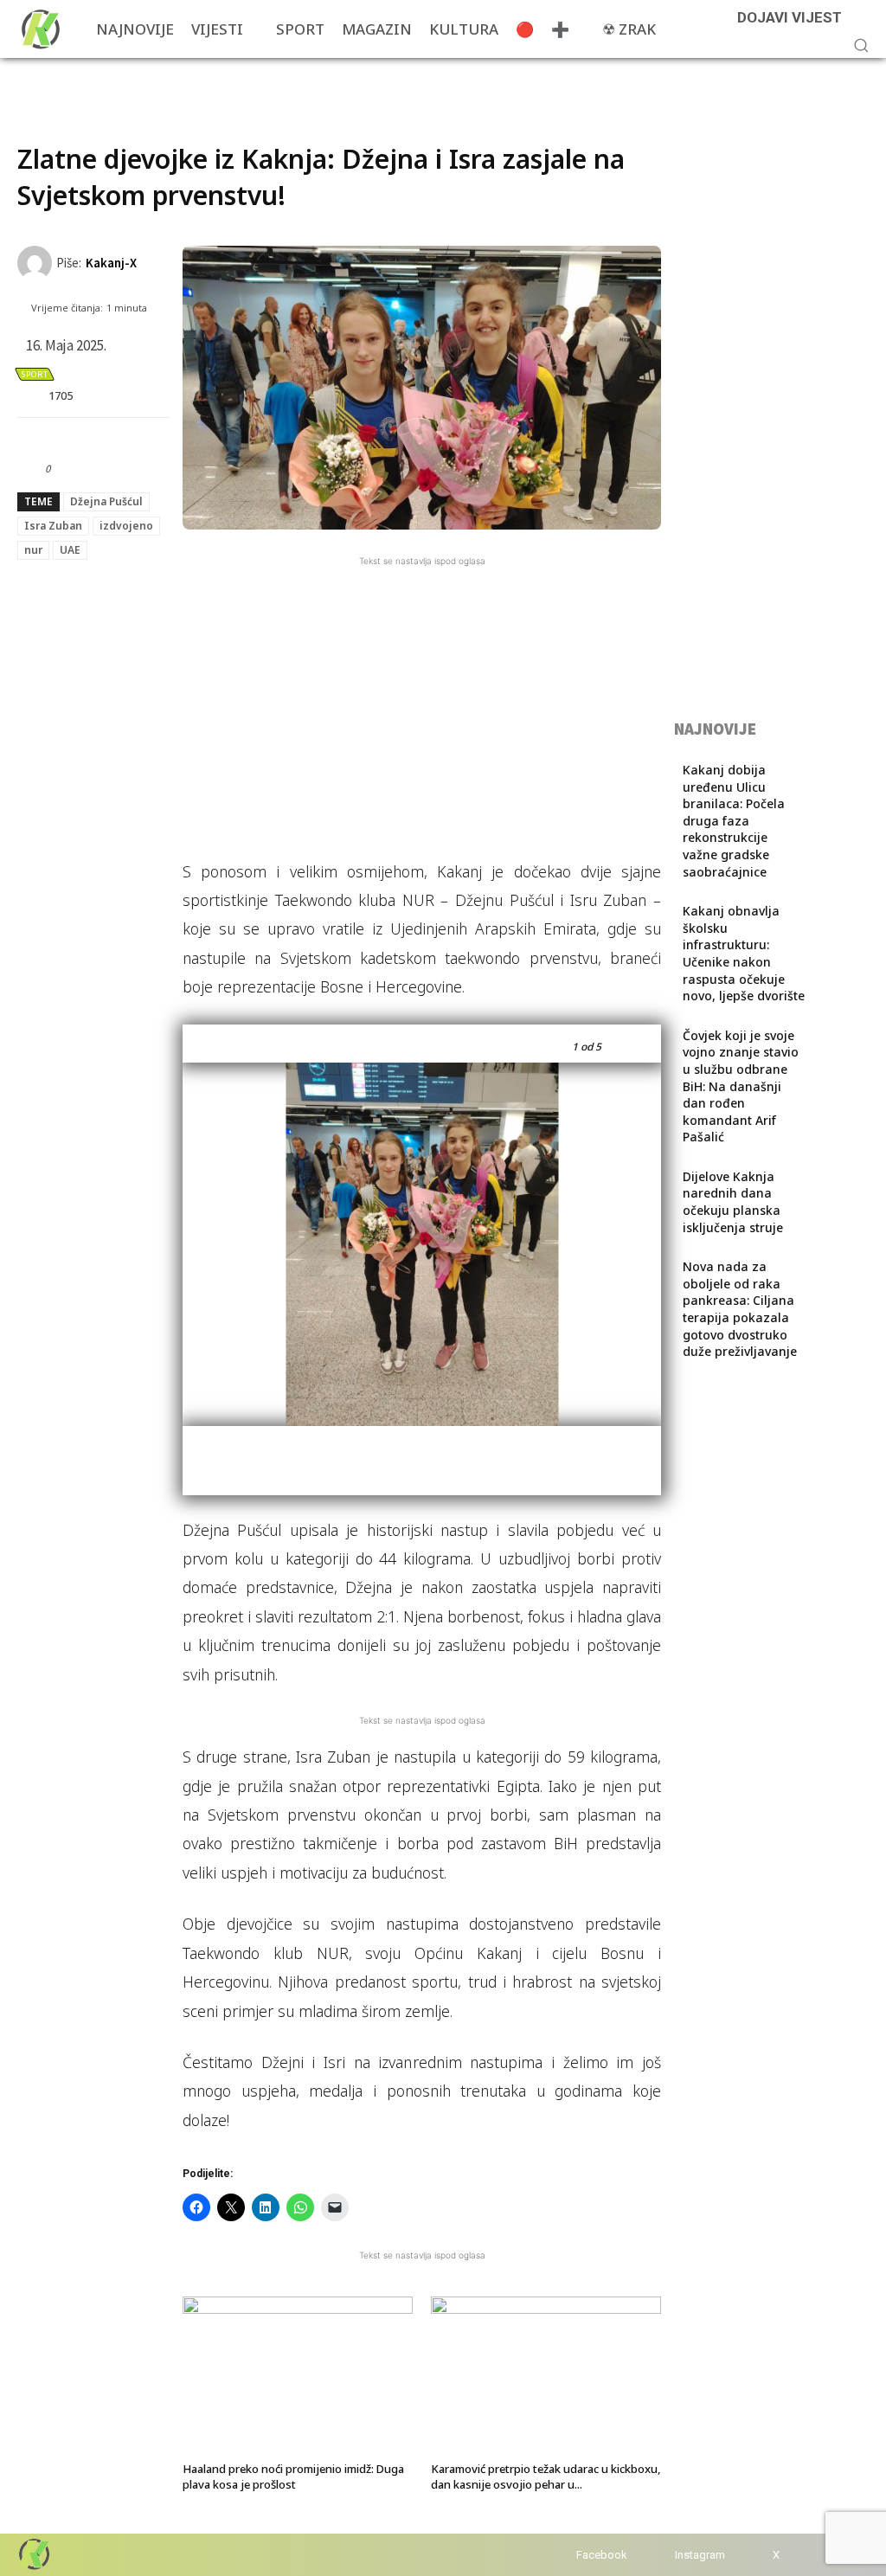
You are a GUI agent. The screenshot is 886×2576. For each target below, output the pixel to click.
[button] (861, 45)
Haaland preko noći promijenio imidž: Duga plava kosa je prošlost (293, 2476)
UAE (70, 550)
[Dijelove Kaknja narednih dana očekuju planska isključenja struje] (837, 1191)
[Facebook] (559, 2555)
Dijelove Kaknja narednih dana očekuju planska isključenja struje (733, 1202)
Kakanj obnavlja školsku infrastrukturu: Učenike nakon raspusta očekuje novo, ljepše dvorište (744, 953)
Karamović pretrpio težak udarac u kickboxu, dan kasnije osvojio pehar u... (546, 2476)
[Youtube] (810, 2555)
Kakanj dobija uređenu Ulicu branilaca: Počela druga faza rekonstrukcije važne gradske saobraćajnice (734, 821)
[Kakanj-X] (37, 263)
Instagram (700, 2555)
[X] (756, 2555)
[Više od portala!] (33, 2554)
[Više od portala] (39, 29)
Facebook (602, 2555)
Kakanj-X (111, 263)
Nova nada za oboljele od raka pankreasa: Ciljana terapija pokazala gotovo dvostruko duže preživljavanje (740, 1309)
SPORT (35, 374)
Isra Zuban (53, 526)
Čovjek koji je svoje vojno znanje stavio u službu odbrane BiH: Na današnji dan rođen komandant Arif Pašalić (741, 1086)
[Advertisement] (220, 84)
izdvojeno (126, 526)
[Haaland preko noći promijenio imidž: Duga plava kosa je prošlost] (298, 2376)
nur (33, 550)
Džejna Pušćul (106, 501)
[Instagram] (658, 2555)
